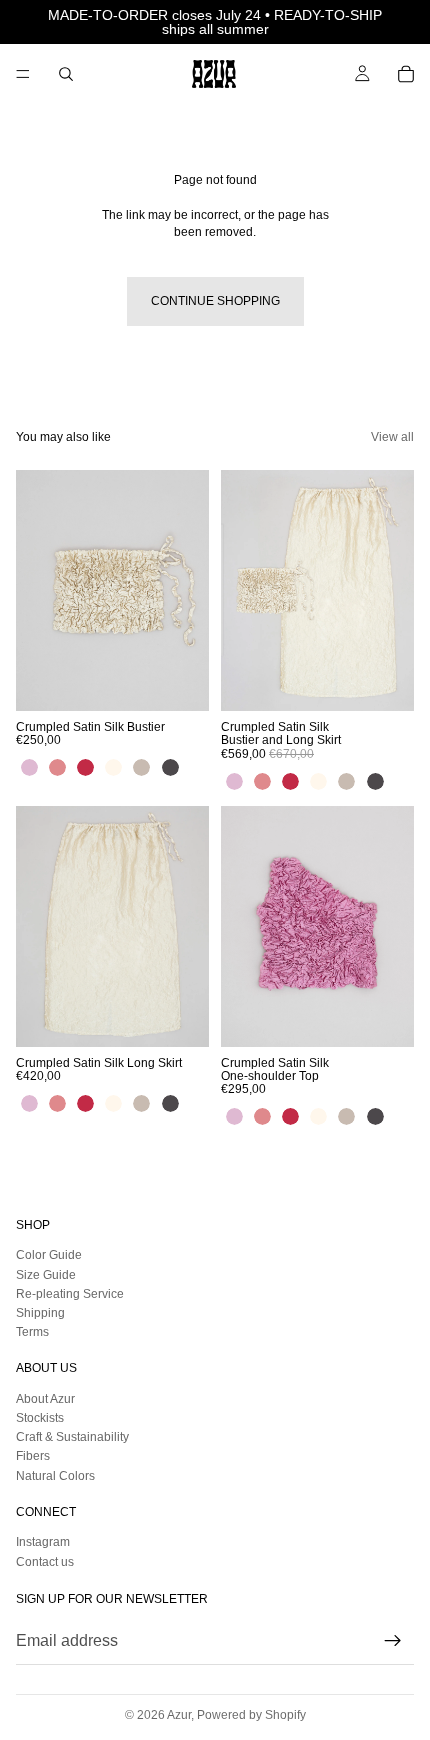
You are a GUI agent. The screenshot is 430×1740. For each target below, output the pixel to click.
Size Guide (46, 1275)
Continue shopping (215, 301)
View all (392, 437)
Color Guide (49, 1256)
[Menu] (23, 74)
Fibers (33, 1457)
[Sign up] (393, 1641)
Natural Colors (55, 1476)
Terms (32, 1332)
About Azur (45, 1399)
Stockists (40, 1418)
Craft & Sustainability (72, 1437)
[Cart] (406, 74)
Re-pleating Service (70, 1294)
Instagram (43, 1543)
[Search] (66, 74)
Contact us (45, 1562)
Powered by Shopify (251, 1715)
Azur (179, 1715)
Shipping (40, 1313)
